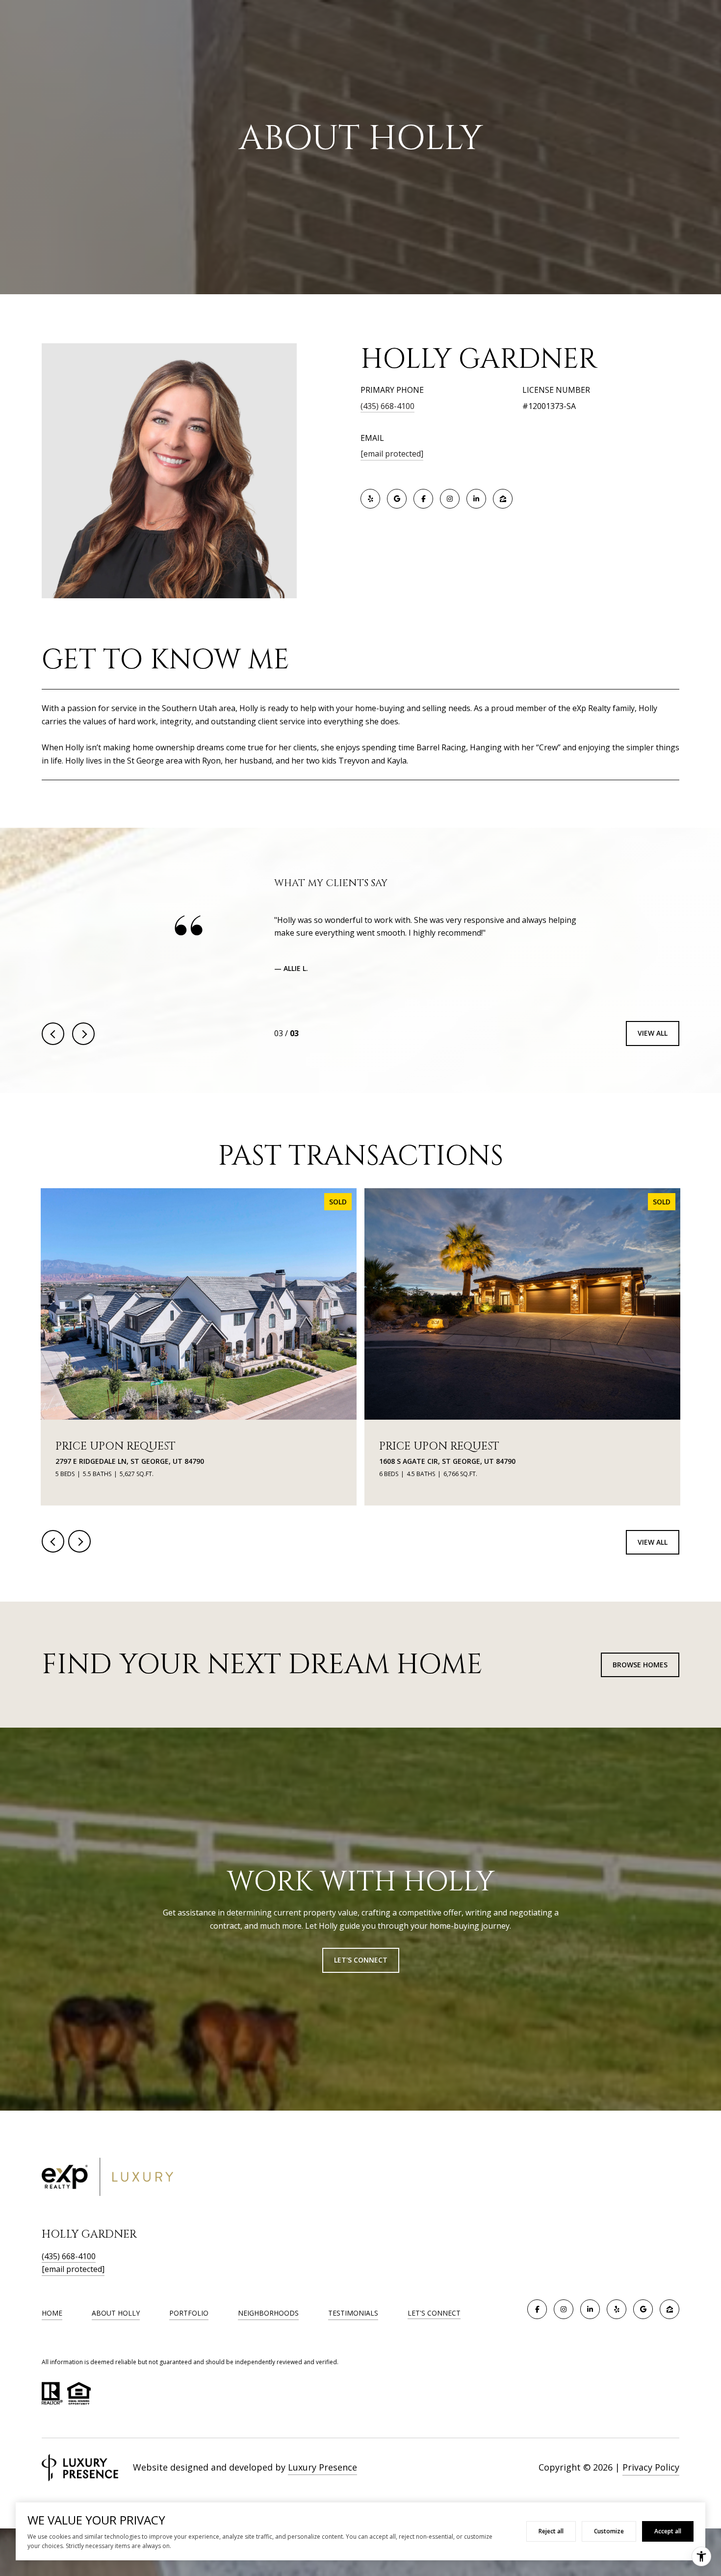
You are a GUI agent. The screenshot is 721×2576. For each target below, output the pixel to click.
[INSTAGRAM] (450, 499)
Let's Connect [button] (361, 1972)
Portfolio (189, 2324)
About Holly (116, 2324)
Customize (609, 2531)
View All (653, 1045)
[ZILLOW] (503, 499)
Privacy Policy (651, 2478)
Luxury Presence (322, 2478)
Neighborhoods (268, 2324)
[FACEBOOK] (423, 499)
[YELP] (370, 499)
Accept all (668, 2531)
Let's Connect (434, 2325)
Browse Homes (640, 1676)
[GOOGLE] (397, 499)
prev (53, 1045)
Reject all (551, 2531)
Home (52, 2324)
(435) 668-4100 (387, 406)
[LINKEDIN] (476, 499)
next (83, 1045)
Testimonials (353, 2324)
